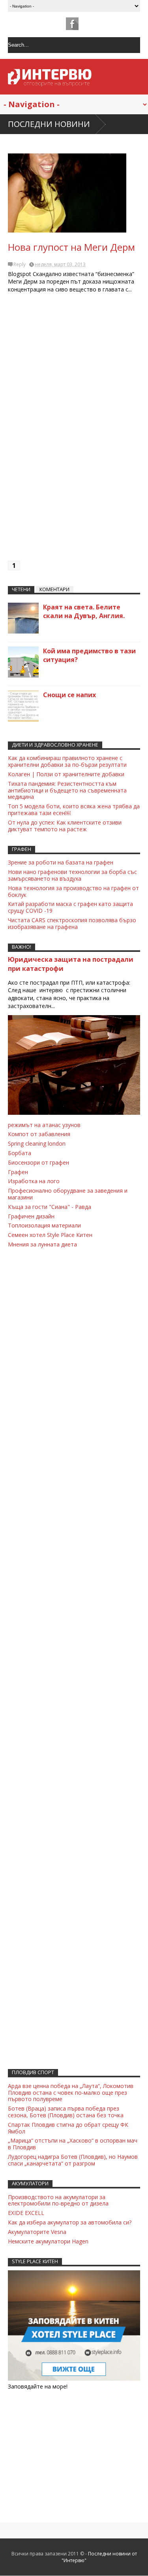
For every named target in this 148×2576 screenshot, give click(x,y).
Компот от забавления (39, 1134)
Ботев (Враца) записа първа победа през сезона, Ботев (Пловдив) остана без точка (66, 2112)
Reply (20, 264)
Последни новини (49, 124)
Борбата (20, 1153)
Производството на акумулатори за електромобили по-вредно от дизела (58, 2200)
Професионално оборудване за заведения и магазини (68, 1194)
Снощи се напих (69, 695)
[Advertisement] (74, 431)
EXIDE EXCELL (26, 2213)
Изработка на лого (34, 1181)
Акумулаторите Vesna (37, 2232)
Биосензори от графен (38, 1162)
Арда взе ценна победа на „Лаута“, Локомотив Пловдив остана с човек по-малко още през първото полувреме (71, 2093)
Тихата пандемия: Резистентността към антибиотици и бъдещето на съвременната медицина (67, 790)
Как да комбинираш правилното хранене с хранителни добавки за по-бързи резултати (67, 761)
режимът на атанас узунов (44, 1125)
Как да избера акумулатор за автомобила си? (70, 2222)
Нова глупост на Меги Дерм (71, 247)
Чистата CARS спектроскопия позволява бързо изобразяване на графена (72, 923)
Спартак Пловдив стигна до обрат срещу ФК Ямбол (68, 2128)
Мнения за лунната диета (42, 1244)
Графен (18, 1172)
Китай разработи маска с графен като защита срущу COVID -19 (70, 907)
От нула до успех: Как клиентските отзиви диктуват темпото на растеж (65, 826)
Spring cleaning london (37, 1143)
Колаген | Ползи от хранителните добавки (66, 774)
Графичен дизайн (31, 1216)
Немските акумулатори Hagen (48, 2241)
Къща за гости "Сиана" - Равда (50, 1207)
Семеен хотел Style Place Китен (50, 1235)
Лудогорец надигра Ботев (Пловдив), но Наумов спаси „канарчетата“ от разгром (73, 2160)
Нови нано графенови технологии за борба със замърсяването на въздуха (72, 875)
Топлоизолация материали (44, 1225)
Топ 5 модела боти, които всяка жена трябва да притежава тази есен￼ (74, 809)
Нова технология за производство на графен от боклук (73, 891)
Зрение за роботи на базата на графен (61, 862)
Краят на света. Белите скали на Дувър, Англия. (84, 611)
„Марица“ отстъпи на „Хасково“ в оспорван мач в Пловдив (73, 2144)
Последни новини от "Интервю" (99, 2557)
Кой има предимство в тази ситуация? (89, 655)
